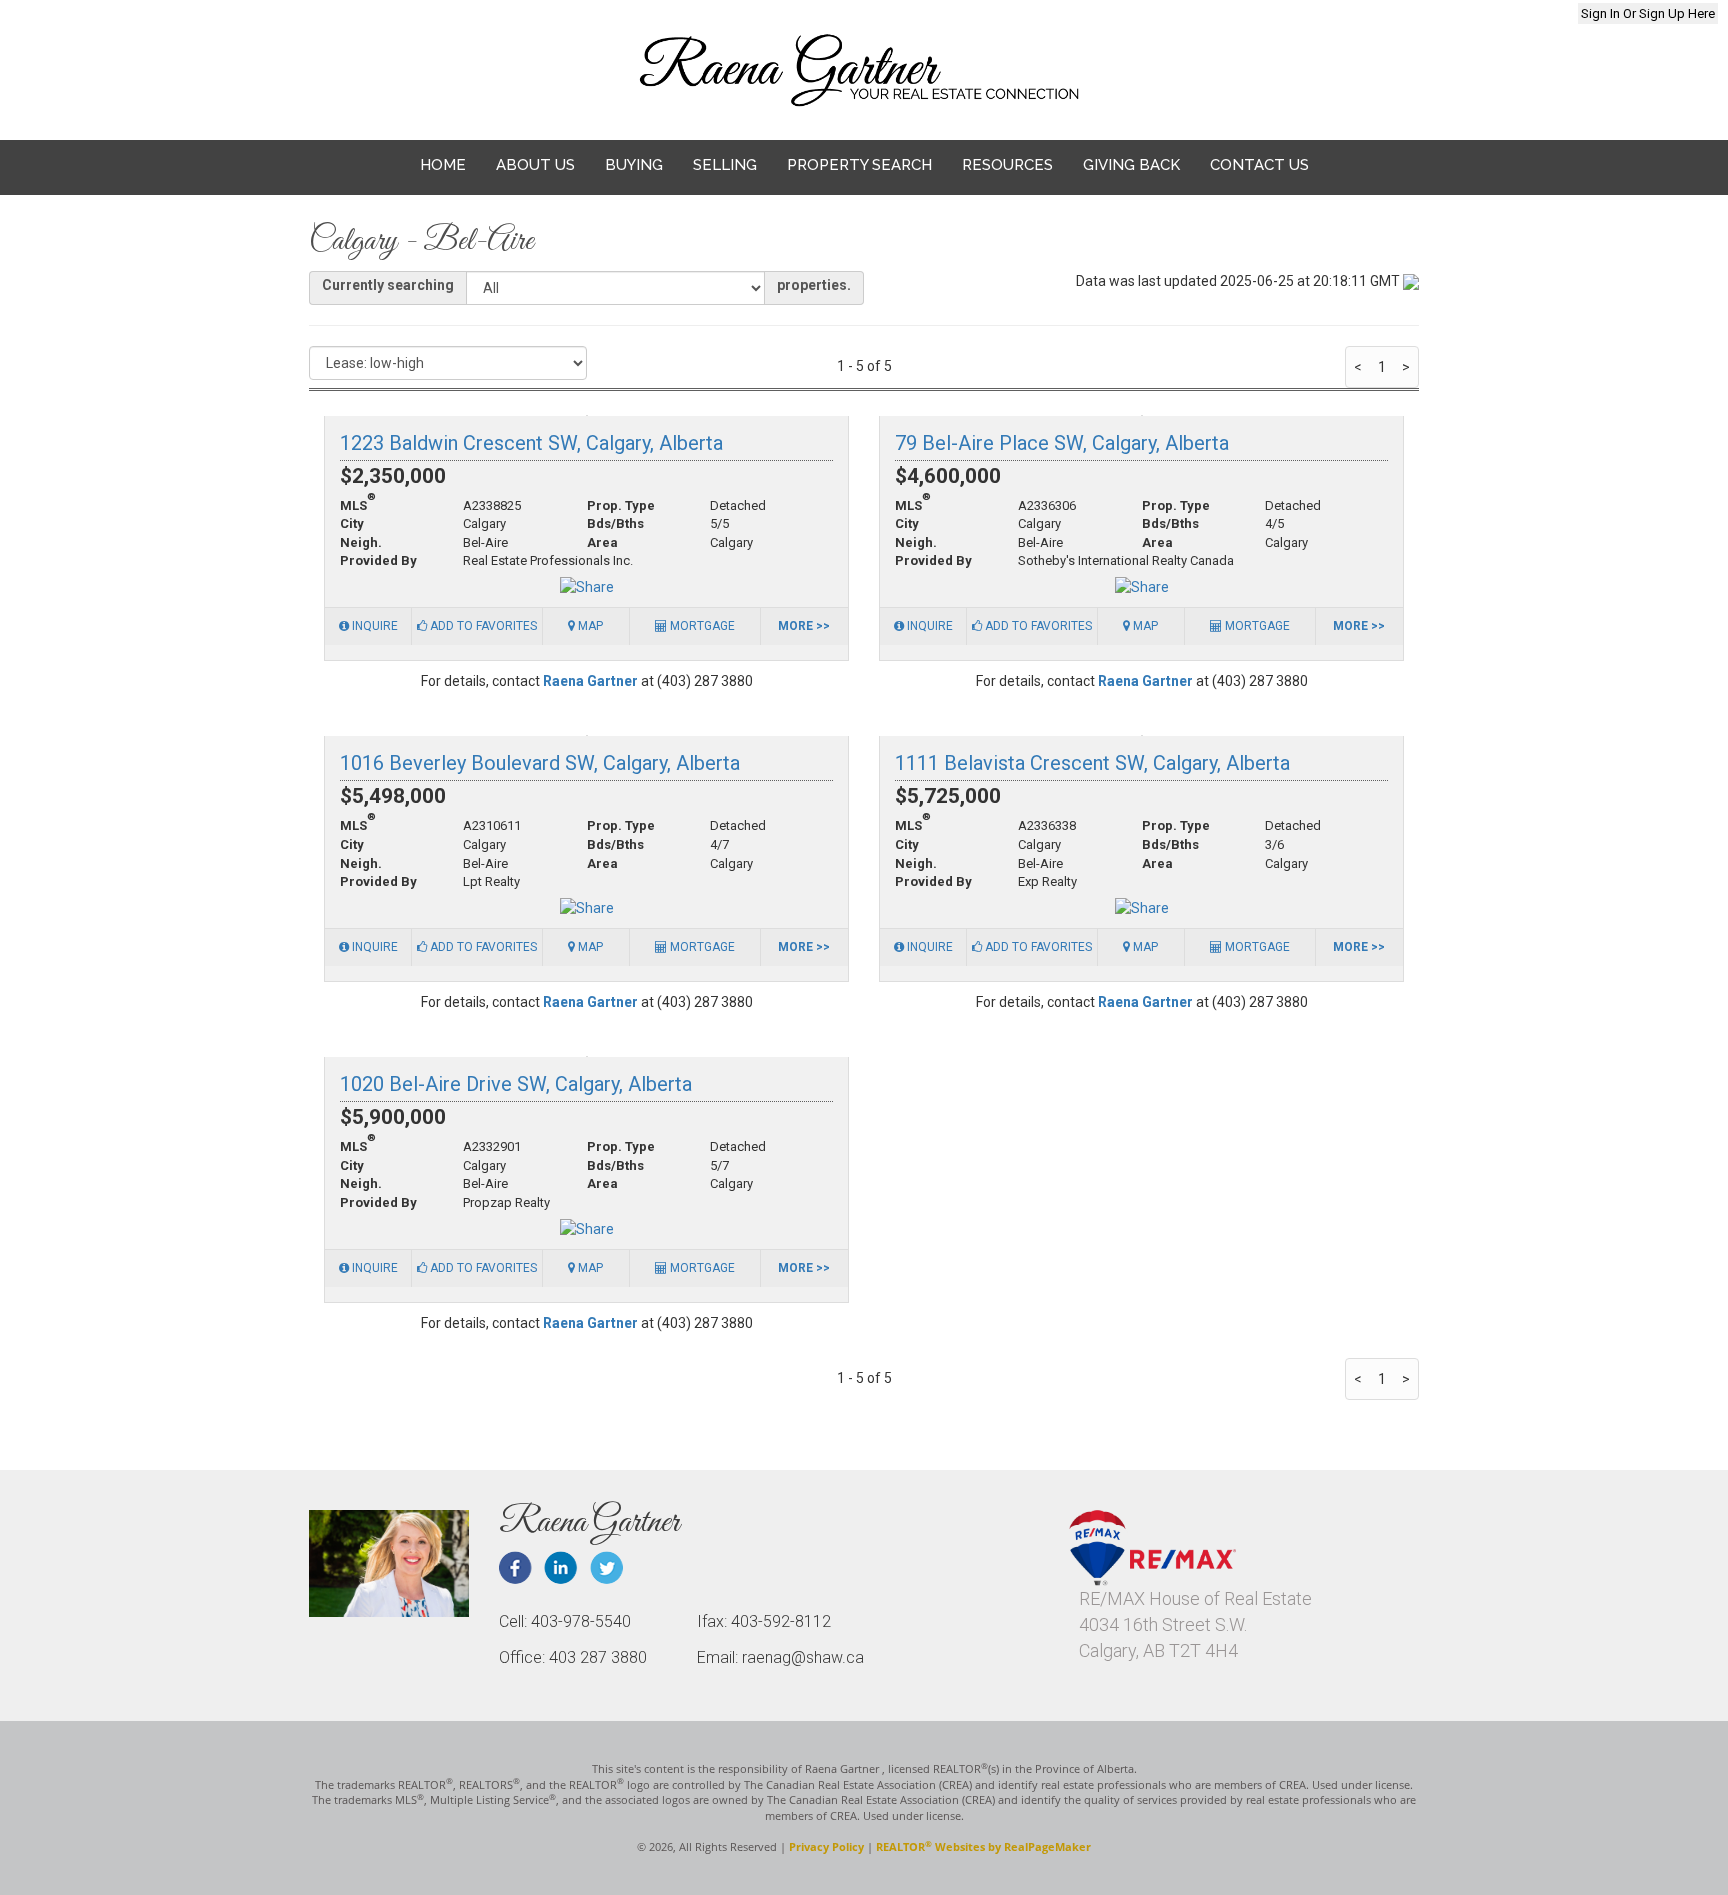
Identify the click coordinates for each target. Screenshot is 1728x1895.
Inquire (373, 626)
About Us (535, 165)
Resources (1007, 165)
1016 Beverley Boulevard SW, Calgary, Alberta (540, 763)
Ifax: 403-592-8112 (764, 1621)
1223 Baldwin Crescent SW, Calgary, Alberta (531, 443)
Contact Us (1259, 165)
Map (589, 626)
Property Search (859, 165)
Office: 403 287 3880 (573, 1657)
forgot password (1493, 13)
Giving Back (1131, 165)
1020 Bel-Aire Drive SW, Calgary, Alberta (516, 1084)
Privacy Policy (826, 1846)
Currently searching (388, 285)
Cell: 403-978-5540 (565, 1621)
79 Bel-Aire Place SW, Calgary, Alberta (1062, 443)
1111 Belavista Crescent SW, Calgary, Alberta (1092, 763)
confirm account (1345, 13)
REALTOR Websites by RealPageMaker (983, 1846)
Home (443, 165)
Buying (634, 165)
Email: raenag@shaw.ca (780, 1657)
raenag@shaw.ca (401, 14)
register (1229, 13)
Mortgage (701, 626)
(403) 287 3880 (566, 14)
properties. (814, 285)
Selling (725, 165)
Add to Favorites (482, 626)
